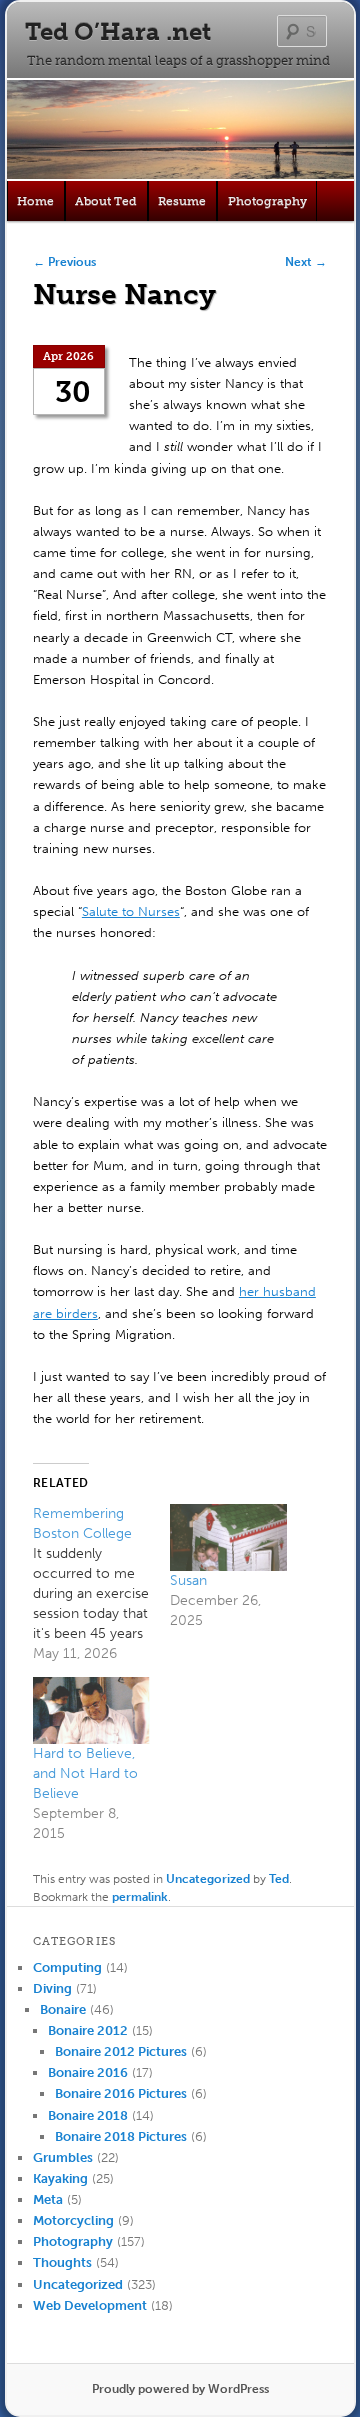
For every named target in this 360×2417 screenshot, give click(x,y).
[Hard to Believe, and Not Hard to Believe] (91, 1710)
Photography (267, 201)
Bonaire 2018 (88, 2115)
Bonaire (63, 2009)
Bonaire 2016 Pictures (121, 2093)
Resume (182, 201)
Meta (48, 2199)
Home (35, 201)
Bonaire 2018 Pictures (121, 2136)
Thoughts (62, 2262)
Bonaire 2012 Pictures (121, 2051)
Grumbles (63, 2157)
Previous (64, 262)
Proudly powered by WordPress (180, 2389)
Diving (52, 1988)
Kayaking (60, 2178)
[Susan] (228, 1537)
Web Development (90, 2305)
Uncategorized (208, 1879)
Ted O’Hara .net (118, 31)
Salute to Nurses (131, 911)
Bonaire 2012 (88, 2030)
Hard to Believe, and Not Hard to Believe (85, 1773)
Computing (67, 1967)
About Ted (106, 201)
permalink (140, 1897)
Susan (188, 1580)
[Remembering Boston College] (101, 1584)
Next (306, 262)
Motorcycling (73, 2220)
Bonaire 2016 (88, 2072)
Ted (279, 1879)
